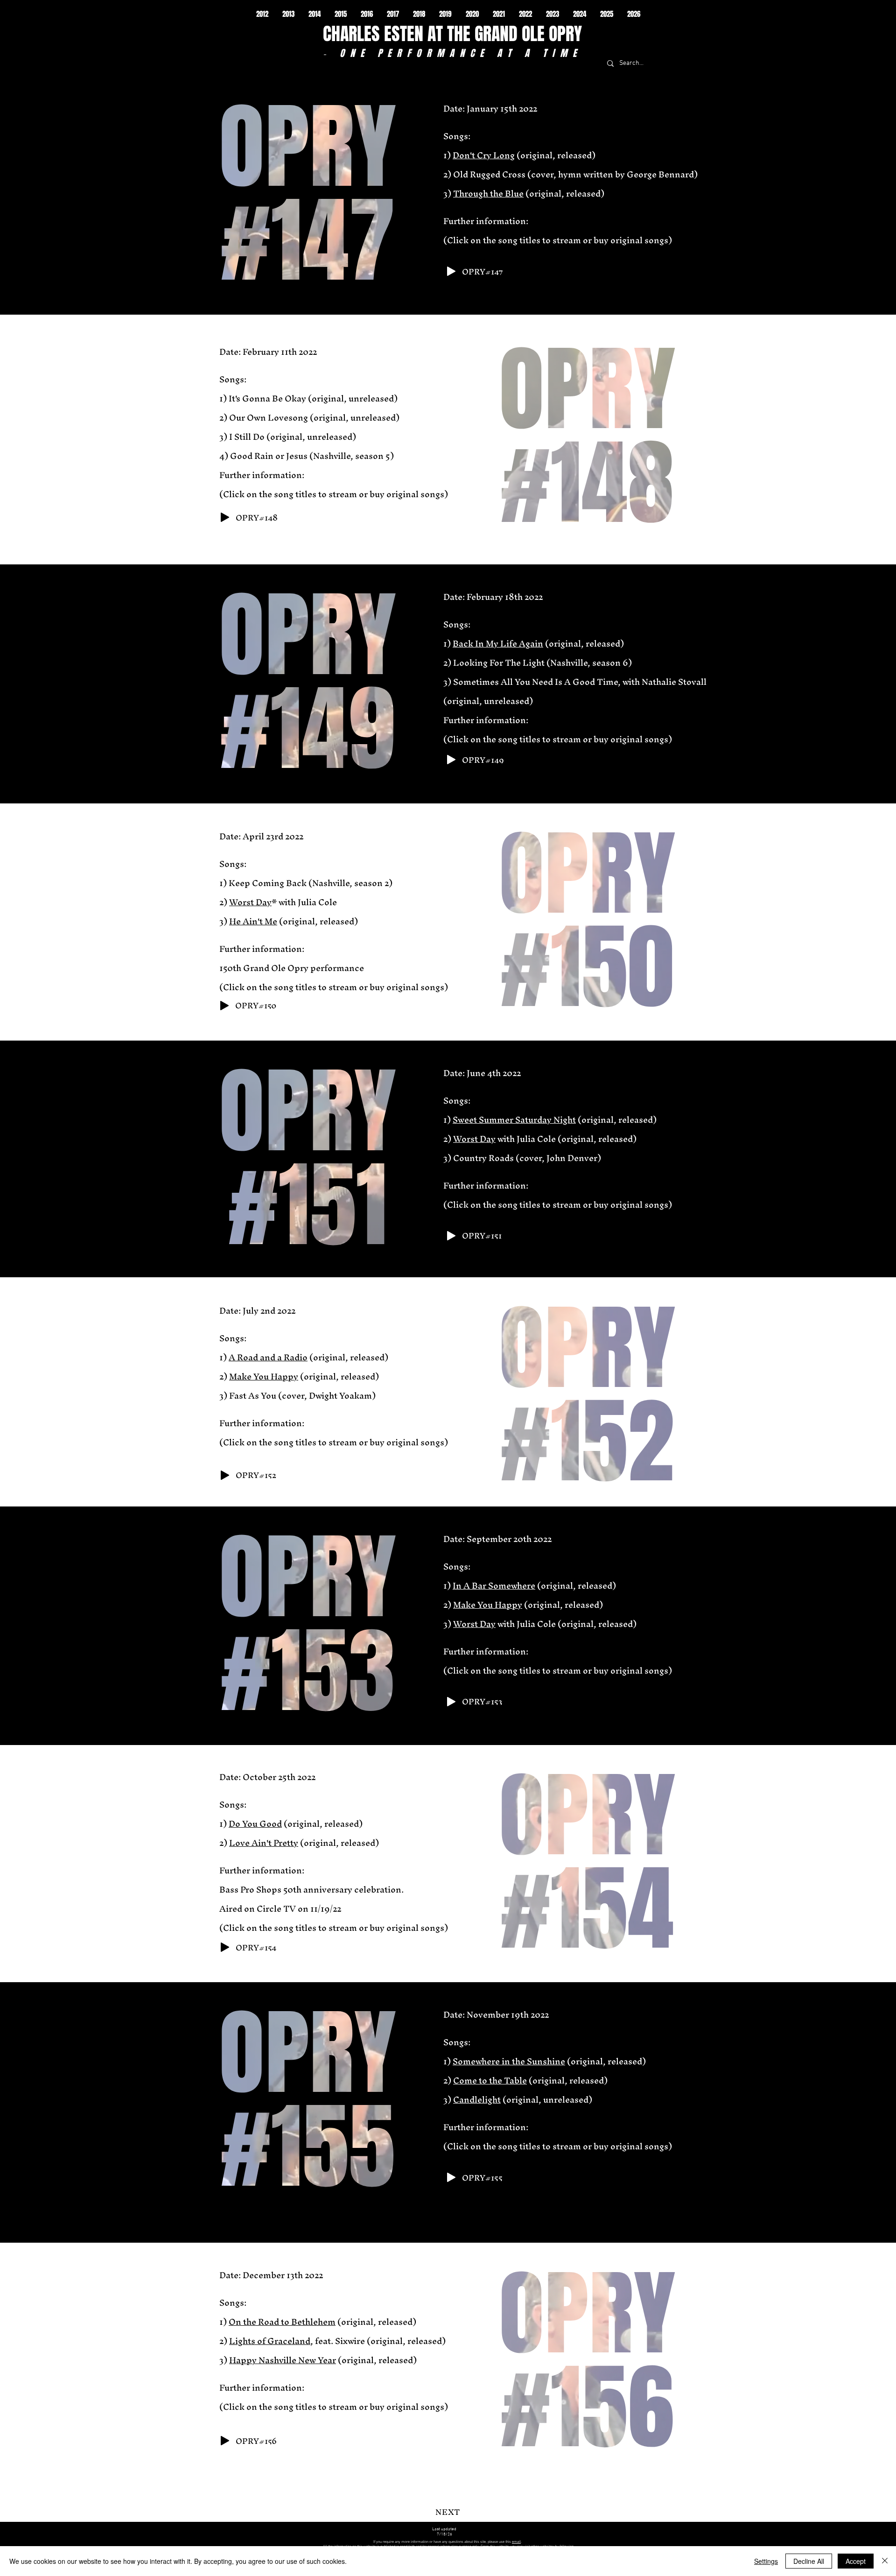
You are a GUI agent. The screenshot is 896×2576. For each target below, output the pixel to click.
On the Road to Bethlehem (282, 2322)
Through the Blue (488, 194)
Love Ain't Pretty (264, 1843)
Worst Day (250, 902)
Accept (856, 2561)
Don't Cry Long (484, 155)
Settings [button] (766, 2561)
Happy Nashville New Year (283, 2360)
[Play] (451, 271)
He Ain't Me (253, 921)
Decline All (809, 2561)
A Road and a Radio (268, 1357)
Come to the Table (490, 2080)
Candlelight (477, 2100)
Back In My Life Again (498, 644)
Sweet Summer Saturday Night (514, 1120)
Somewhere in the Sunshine (509, 2061)
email (516, 2542)
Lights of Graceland (270, 2341)
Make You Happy (264, 1376)
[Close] (885, 2561)
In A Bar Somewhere (494, 1586)
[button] (262, 14)
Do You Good (255, 1824)
